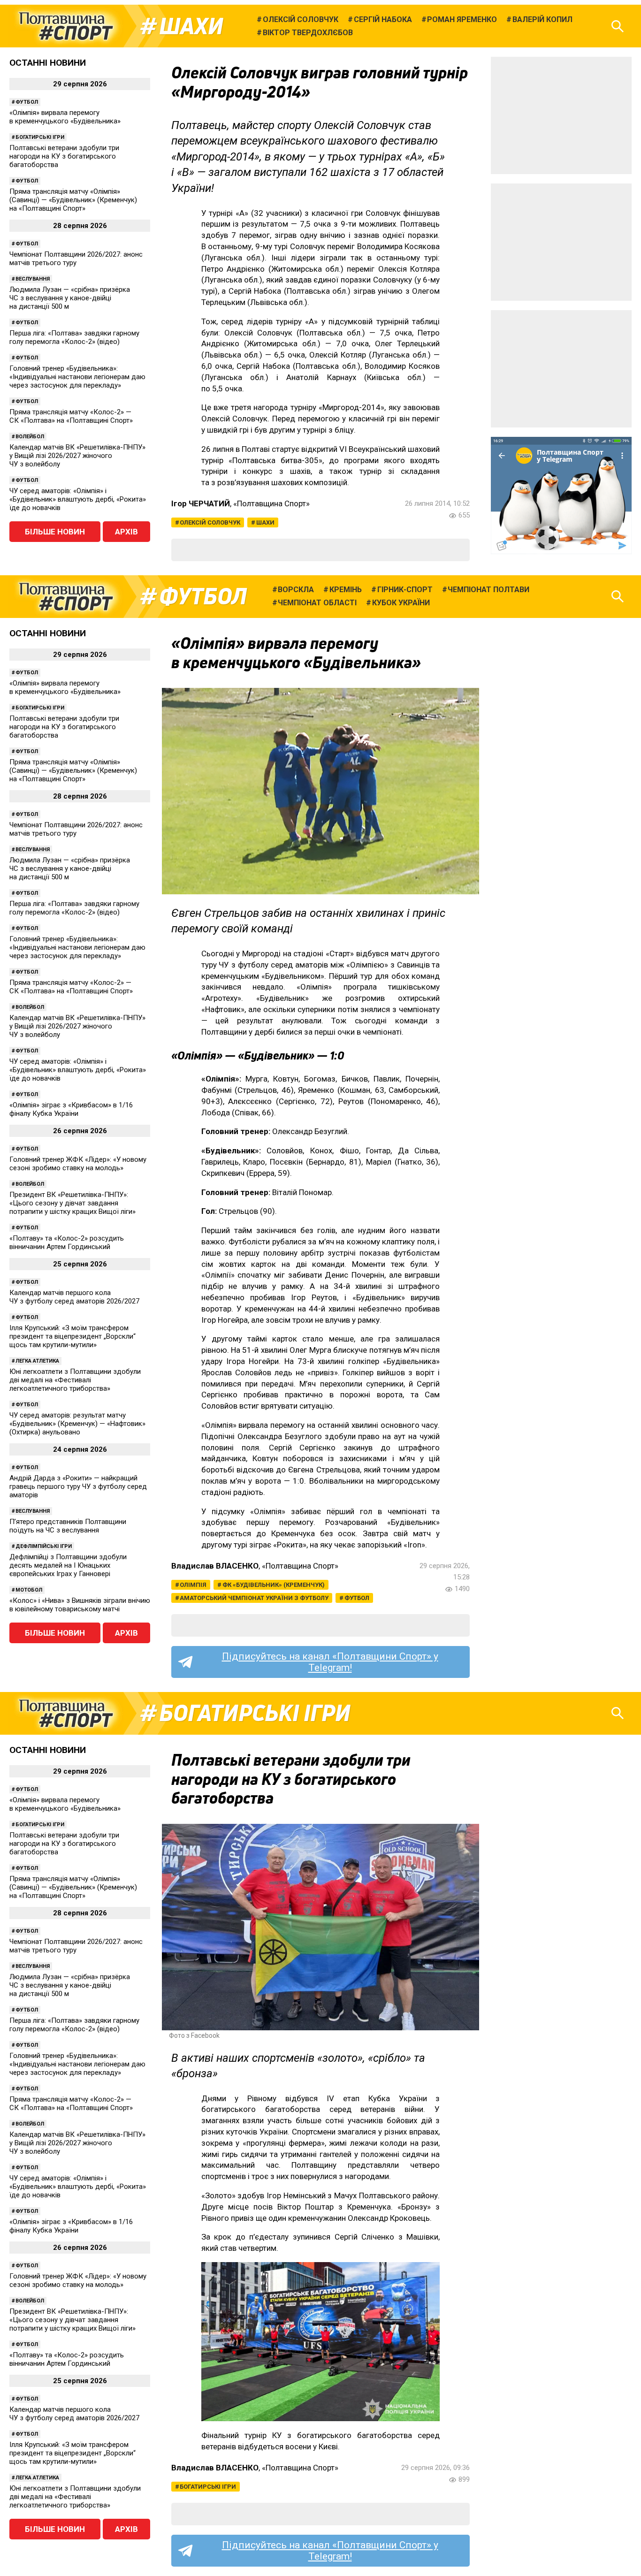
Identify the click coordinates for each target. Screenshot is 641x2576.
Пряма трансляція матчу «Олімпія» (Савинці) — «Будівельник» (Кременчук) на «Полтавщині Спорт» (73, 200)
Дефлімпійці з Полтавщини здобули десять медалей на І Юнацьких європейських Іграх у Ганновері (68, 1565)
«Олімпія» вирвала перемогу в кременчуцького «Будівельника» (65, 117)
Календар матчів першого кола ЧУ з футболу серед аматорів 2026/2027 (74, 1297)
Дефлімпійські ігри (44, 1546)
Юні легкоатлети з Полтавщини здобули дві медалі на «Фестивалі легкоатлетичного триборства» (75, 1380)
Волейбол (30, 437)
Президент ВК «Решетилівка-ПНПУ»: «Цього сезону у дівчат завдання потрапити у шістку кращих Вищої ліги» (72, 1203)
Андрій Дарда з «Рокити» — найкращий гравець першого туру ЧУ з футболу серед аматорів (78, 1486)
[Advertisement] (561, 115)
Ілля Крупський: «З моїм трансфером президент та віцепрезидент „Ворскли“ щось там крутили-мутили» (72, 1336)
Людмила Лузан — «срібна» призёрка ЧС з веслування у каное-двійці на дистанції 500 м (70, 298)
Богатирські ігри (40, 137)
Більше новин (55, 532)
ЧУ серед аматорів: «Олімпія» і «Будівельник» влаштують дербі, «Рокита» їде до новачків (78, 499)
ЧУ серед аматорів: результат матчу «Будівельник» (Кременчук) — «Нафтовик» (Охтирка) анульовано (77, 1424)
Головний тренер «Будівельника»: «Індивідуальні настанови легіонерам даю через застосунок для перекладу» (77, 377)
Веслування (33, 279)
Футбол (27, 102)
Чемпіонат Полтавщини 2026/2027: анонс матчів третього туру (76, 259)
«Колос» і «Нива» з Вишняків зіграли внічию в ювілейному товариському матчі (80, 1605)
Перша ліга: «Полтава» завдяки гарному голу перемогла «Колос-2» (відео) (74, 337)
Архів (126, 532)
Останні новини (48, 63)
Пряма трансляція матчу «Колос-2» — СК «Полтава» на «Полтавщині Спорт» (71, 416)
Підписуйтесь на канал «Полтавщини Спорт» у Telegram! (330, 1662)
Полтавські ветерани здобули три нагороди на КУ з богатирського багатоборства (64, 156)
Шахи (191, 26)
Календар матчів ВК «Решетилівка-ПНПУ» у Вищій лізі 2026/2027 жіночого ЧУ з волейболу (77, 456)
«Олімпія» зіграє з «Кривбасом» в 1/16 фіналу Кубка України (71, 1109)
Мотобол (29, 1590)
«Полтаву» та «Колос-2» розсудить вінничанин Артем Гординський (67, 1242)
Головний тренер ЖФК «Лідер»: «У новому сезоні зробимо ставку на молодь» (78, 1164)
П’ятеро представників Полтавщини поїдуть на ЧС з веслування (68, 1526)
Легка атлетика (37, 1361)
